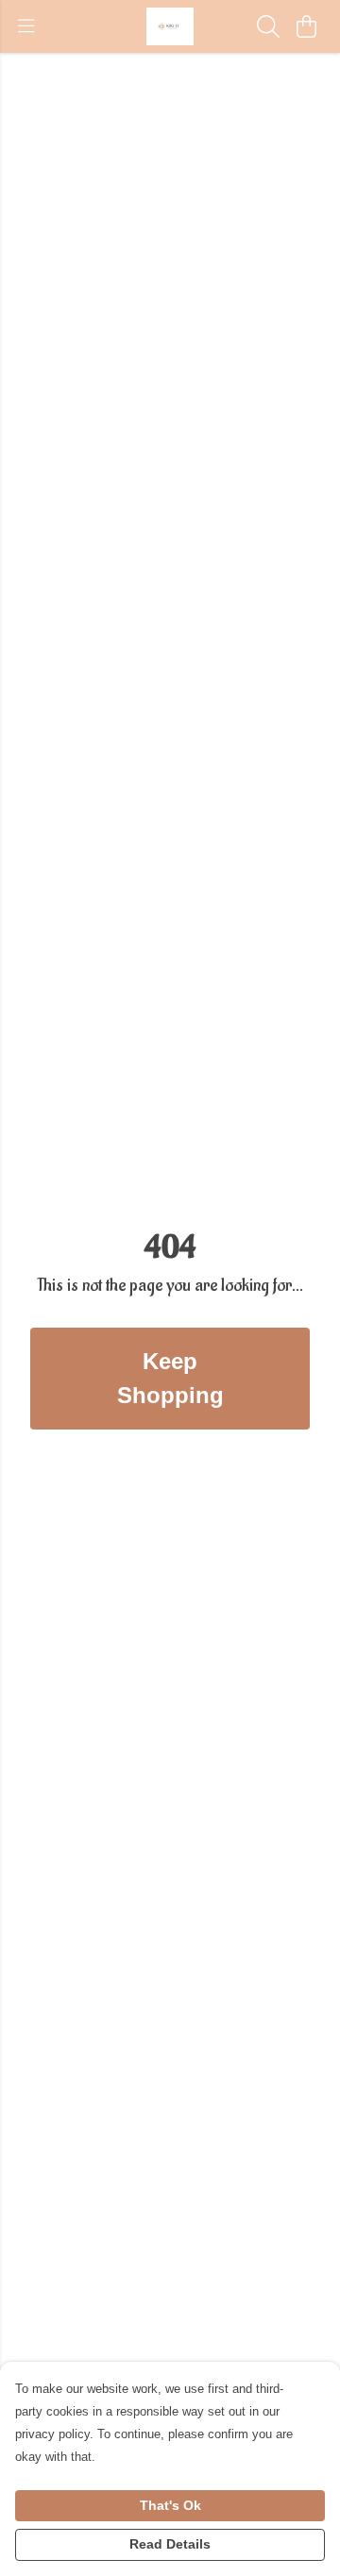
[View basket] (306, 26)
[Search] (268, 26)
